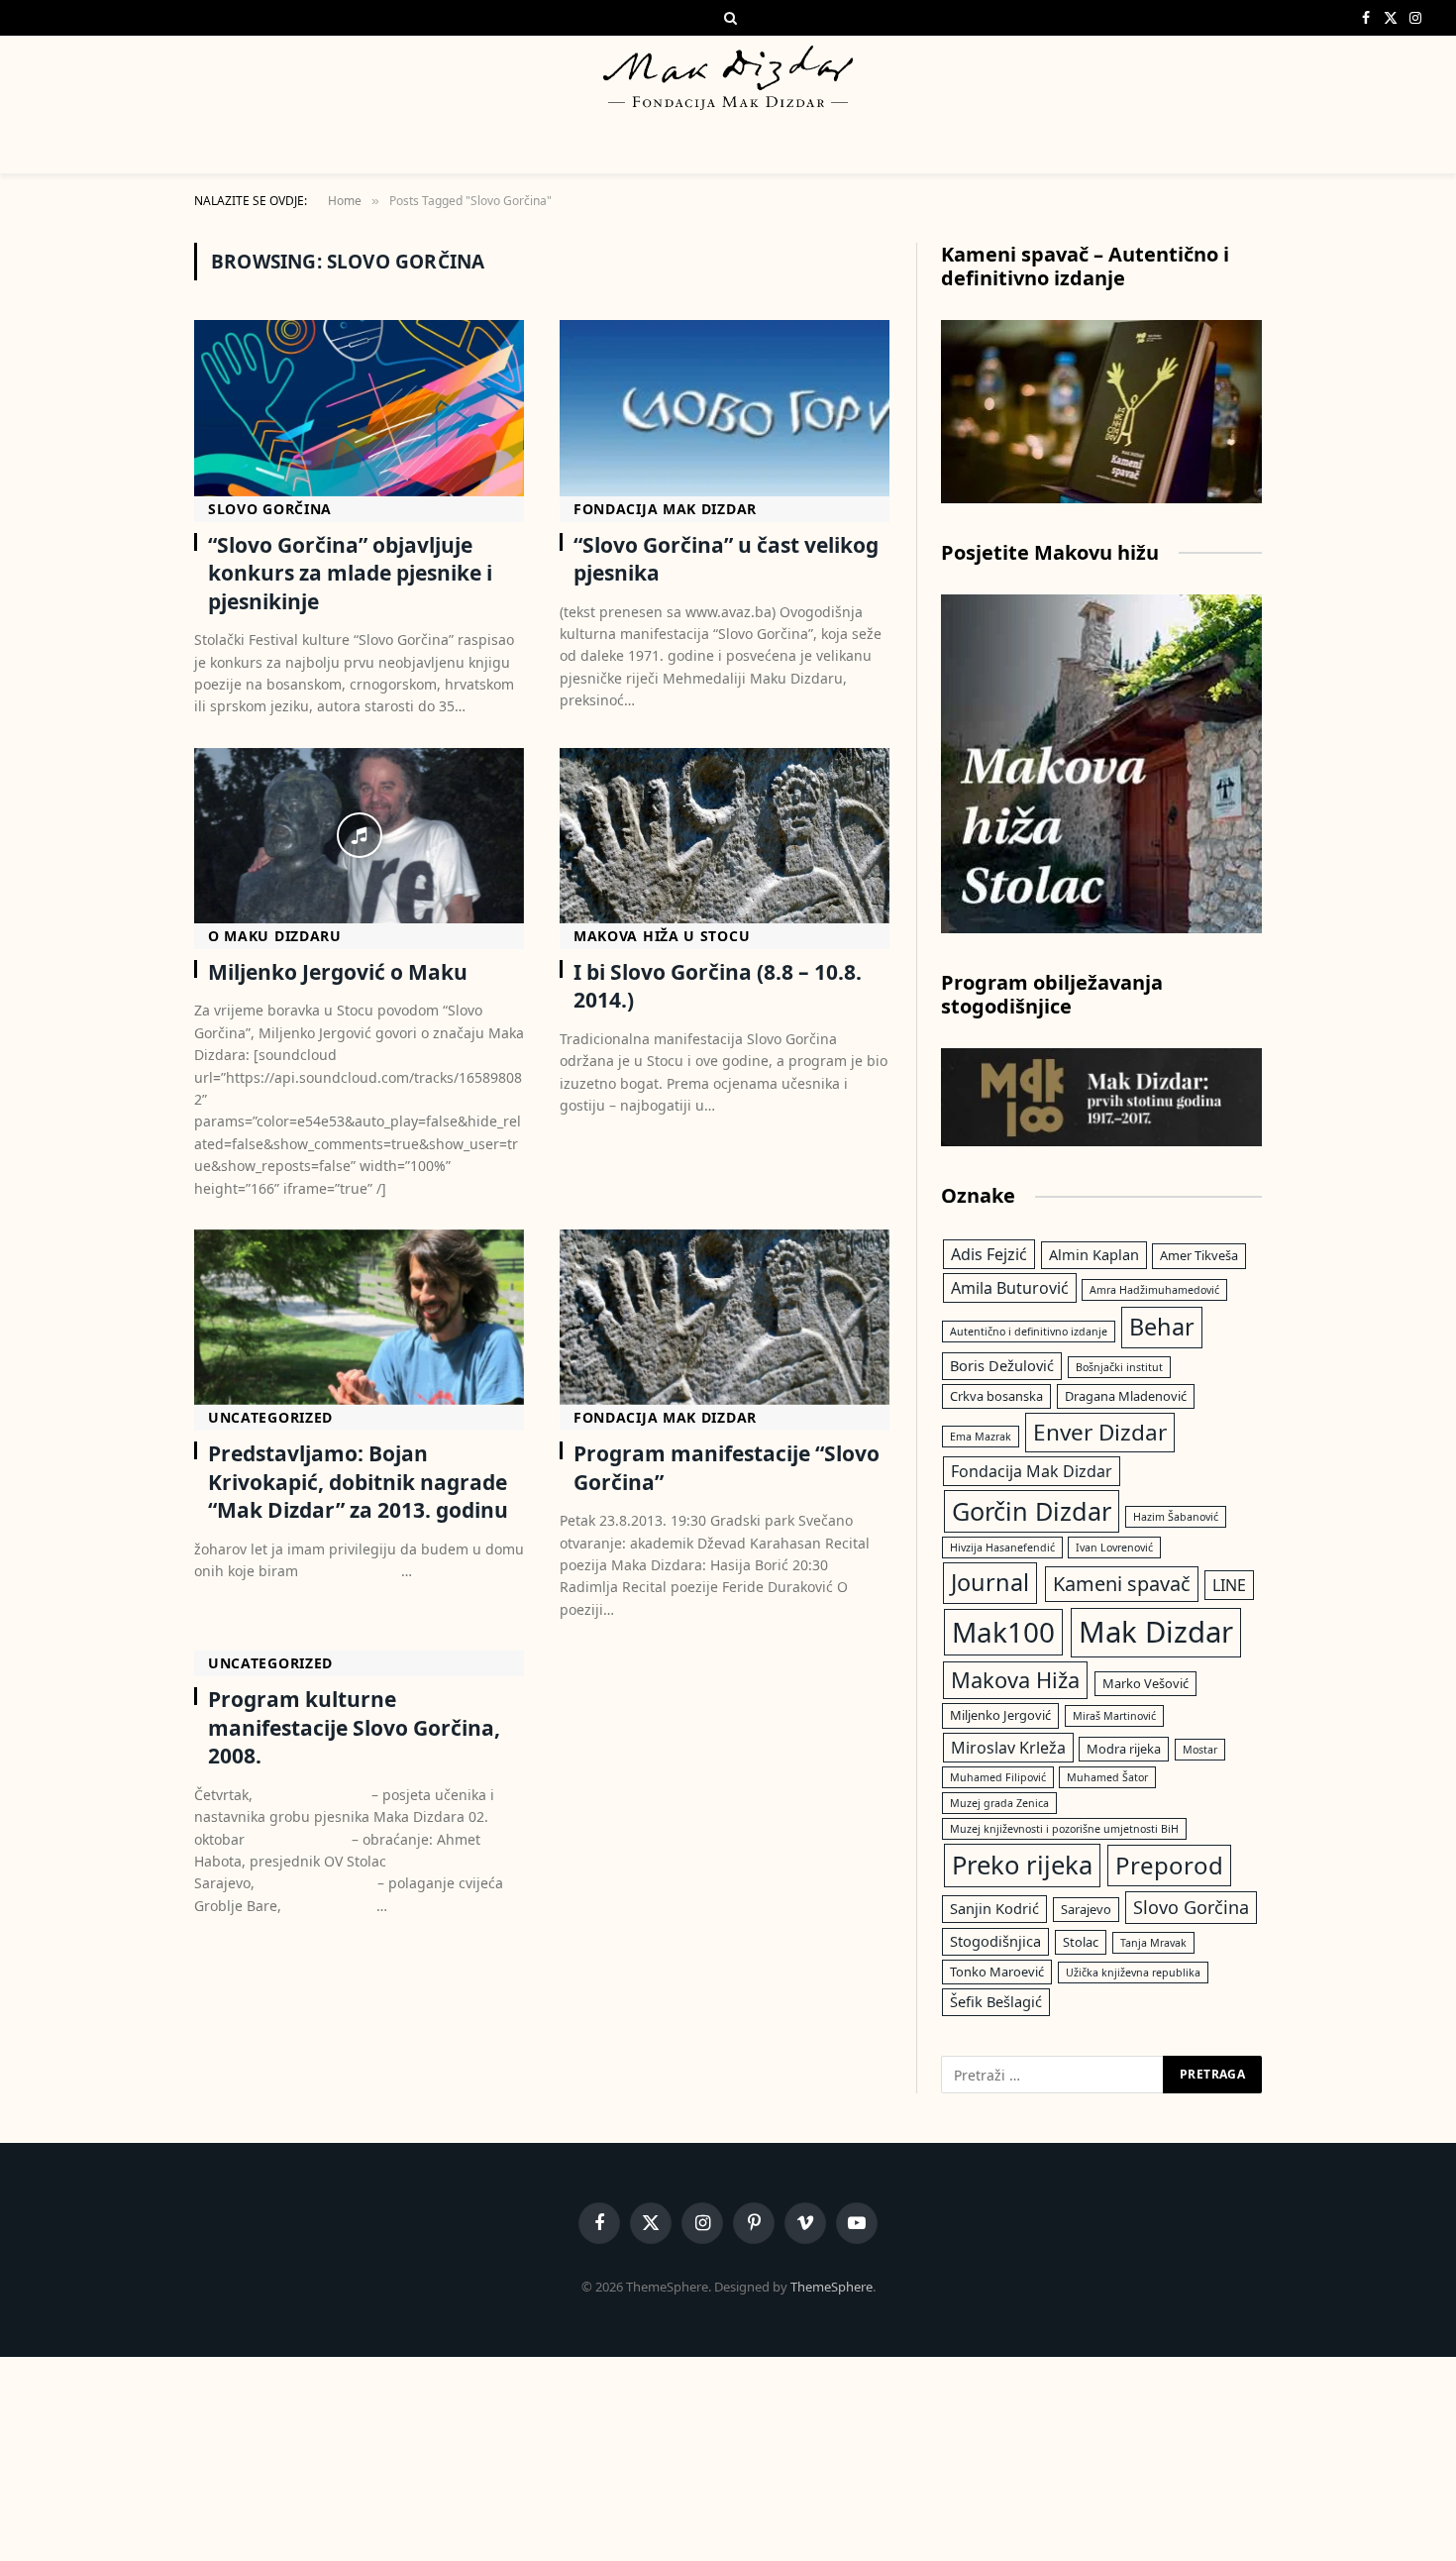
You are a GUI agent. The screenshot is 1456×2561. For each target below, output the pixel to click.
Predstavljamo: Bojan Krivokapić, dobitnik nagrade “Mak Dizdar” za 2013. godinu (358, 1482)
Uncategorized (270, 1417)
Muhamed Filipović (998, 1777)
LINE (1229, 1585)
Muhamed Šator (1107, 1777)
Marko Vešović (1145, 1683)
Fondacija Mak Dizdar (665, 509)
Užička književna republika (1133, 1973)
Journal (990, 1582)
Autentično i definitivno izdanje (1029, 1332)
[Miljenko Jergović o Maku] (359, 836)
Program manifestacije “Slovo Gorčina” (727, 1468)
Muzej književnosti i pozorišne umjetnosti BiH (1064, 1829)
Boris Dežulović (1002, 1365)
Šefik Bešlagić (996, 2001)
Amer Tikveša (1199, 1255)
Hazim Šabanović (1176, 1517)
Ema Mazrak (981, 1437)
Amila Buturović (1010, 1288)
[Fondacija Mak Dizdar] (728, 78)
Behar (1162, 1327)
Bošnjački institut (1119, 1367)
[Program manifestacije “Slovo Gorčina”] (725, 1317)
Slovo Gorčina (270, 509)
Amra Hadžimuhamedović (1154, 1290)
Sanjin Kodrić (994, 1908)
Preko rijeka (1022, 1865)
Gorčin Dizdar (1032, 1511)
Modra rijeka (1124, 1749)
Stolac (1081, 1942)
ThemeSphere (832, 2287)
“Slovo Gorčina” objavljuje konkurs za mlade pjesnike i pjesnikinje (350, 573)
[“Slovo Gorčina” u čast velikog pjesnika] (725, 408)
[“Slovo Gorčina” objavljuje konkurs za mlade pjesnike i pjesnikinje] (359, 408)
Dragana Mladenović (1126, 1396)
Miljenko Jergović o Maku (338, 972)
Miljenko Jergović (1000, 1715)
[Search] (728, 18)
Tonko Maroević (997, 1972)
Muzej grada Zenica (999, 1803)
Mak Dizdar (1156, 1632)
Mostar (1200, 1750)
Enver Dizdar (1100, 1432)
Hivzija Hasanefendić (1002, 1547)
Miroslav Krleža (1008, 1748)
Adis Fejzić (989, 1254)
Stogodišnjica (995, 1941)
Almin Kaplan (1094, 1254)
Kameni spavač (1122, 1584)
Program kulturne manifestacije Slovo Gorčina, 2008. (354, 1727)
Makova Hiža (1015, 1680)
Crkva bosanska (996, 1396)
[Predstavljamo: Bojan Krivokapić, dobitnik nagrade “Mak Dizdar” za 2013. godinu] (359, 1317)
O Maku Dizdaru (275, 936)
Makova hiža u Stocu (662, 936)
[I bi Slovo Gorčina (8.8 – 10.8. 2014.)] (725, 836)
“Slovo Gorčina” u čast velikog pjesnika (726, 559)
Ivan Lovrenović (1114, 1547)
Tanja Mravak (1153, 1943)
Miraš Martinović (1114, 1716)
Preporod (1169, 1865)
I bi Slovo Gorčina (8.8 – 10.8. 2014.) (718, 986)
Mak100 (1003, 1632)
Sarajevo (1086, 1909)
